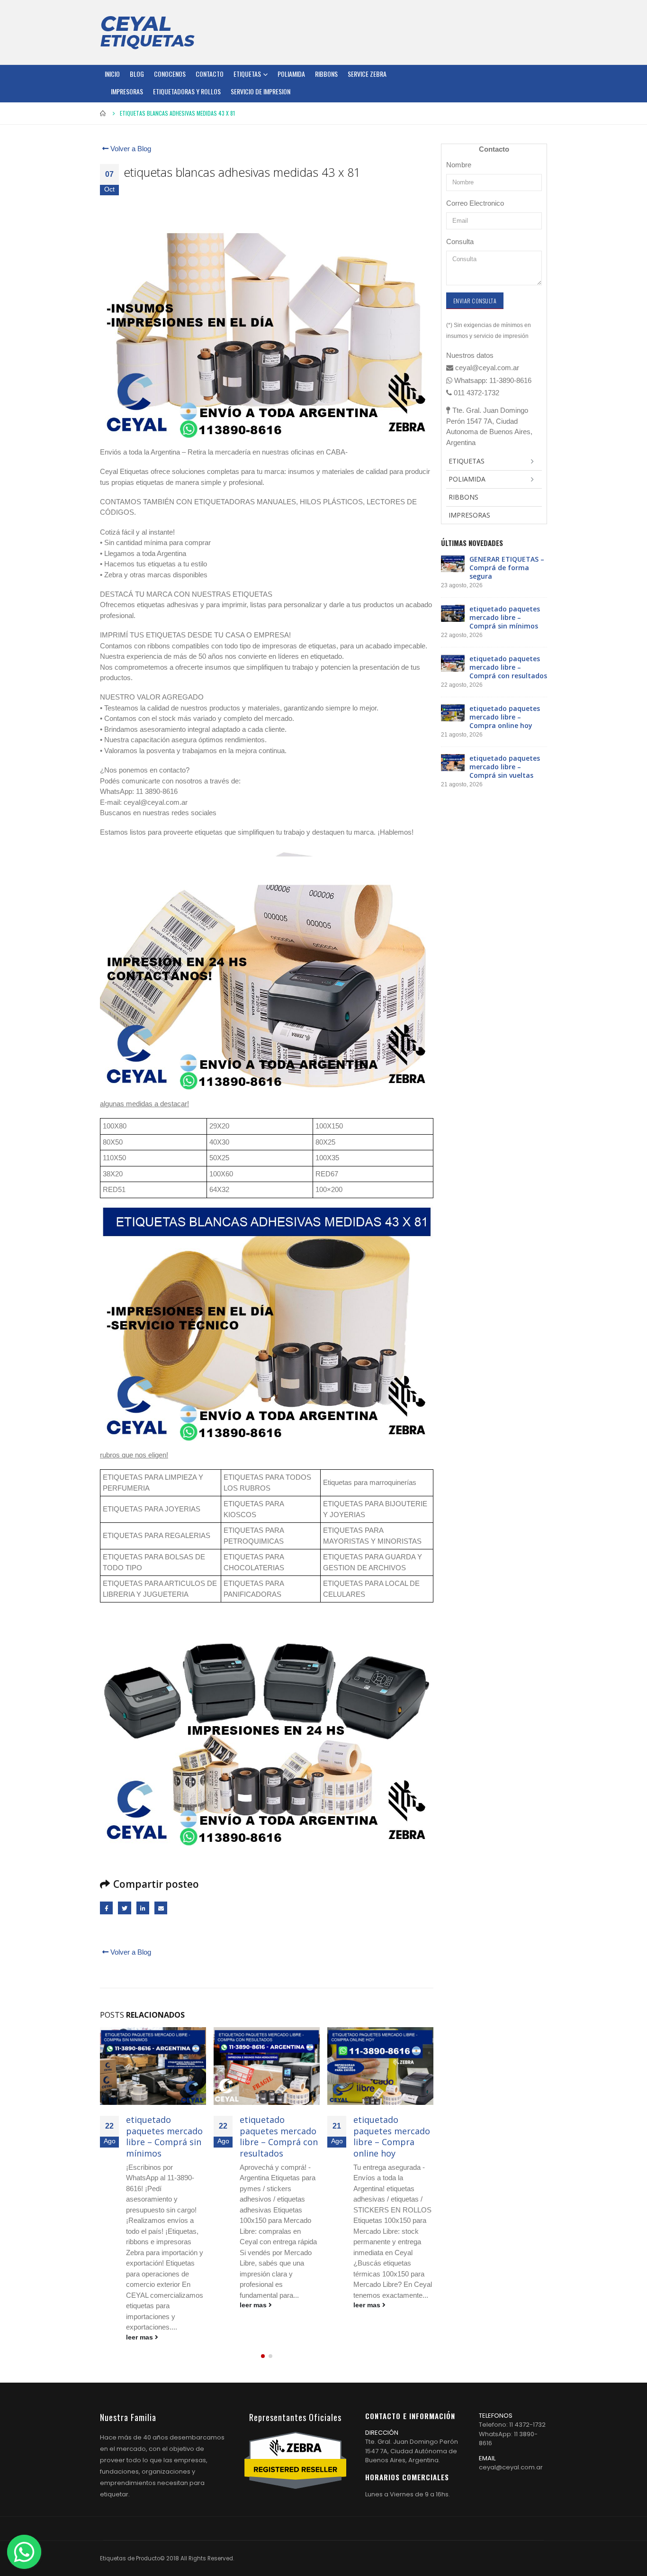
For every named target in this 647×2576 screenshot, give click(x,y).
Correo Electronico (475, 203)
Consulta (460, 241)
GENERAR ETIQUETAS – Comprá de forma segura (507, 568)
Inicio (112, 74)
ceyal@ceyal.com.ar (511, 2467)
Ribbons (326, 74)
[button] (263, 2356)
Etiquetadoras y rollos (187, 91)
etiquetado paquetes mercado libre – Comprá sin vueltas (505, 767)
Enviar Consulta (475, 301)
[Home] (147, 32)
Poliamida (291, 74)
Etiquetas (247, 74)
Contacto (210, 74)
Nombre (459, 165)
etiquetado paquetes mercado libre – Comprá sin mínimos (164, 2136)
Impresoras (127, 91)
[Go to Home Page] (103, 113)
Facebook (106, 1908)
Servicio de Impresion (261, 91)
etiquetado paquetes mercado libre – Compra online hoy (392, 2136)
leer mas (140, 2337)
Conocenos (170, 74)
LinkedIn (143, 1908)
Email (161, 1908)
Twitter (124, 1908)
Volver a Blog (130, 149)
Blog (137, 74)
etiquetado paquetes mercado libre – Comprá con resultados (279, 2136)
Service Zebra (367, 74)
